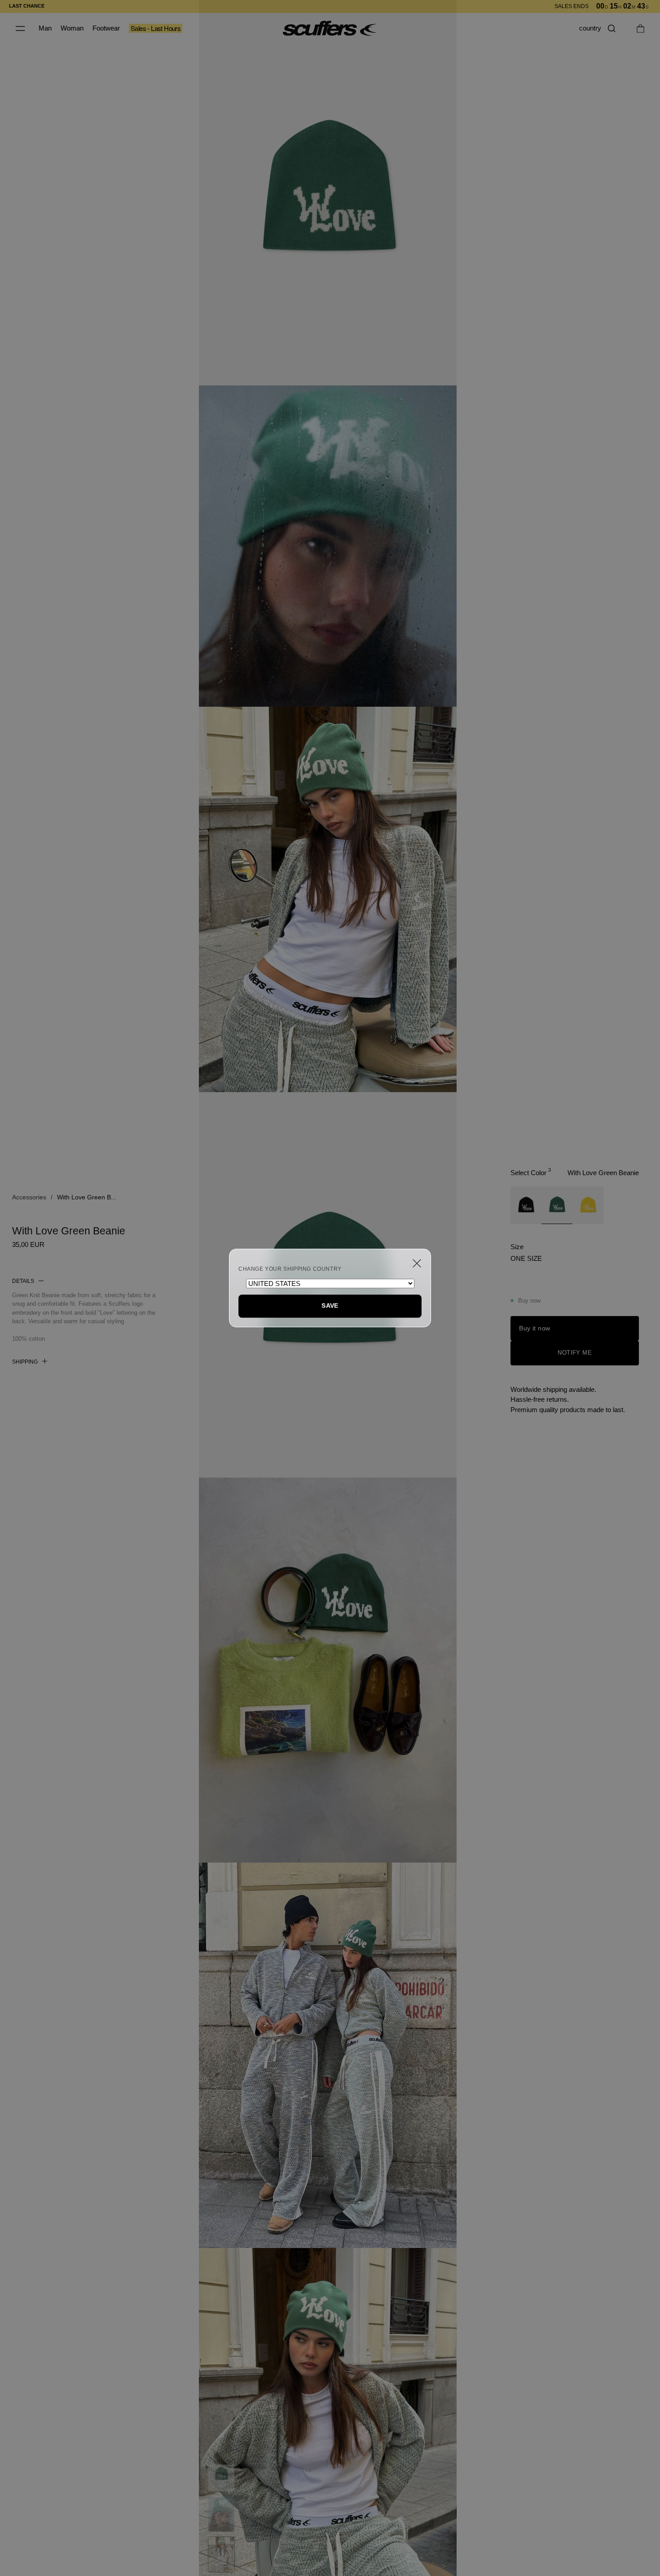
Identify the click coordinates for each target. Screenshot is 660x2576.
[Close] (417, 1263)
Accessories (29, 1197)
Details (23, 1281)
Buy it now (535, 1328)
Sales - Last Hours (156, 28)
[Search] (612, 28)
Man (45, 28)
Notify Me (575, 1353)
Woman (72, 28)
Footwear (106, 28)
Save (330, 1306)
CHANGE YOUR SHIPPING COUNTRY (290, 1269)
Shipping (25, 1362)
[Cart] (640, 28)
